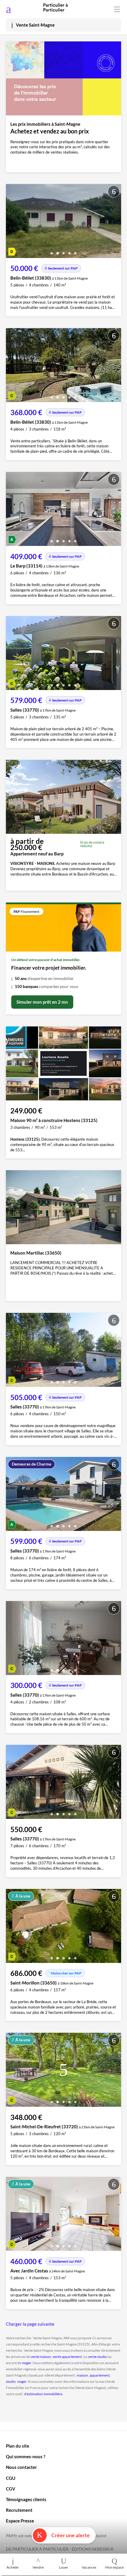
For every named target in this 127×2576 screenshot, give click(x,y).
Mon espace (114, 2567)
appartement (100, 2375)
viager (26, 2363)
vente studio (97, 2357)
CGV (11, 2489)
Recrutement (19, 2510)
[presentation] (12, 223)
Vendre (38, 2567)
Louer (64, 2567)
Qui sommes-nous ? (26, 2456)
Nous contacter (21, 2467)
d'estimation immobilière (43, 2394)
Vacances (89, 2567)
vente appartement (67, 2357)
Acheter (13, 2567)
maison (82, 2375)
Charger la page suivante (30, 2324)
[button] (52, 251)
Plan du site (18, 2446)
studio (11, 2381)
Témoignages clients (26, 2499)
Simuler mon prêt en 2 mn (42, 1002)
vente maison (41, 2357)
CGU (11, 2478)
